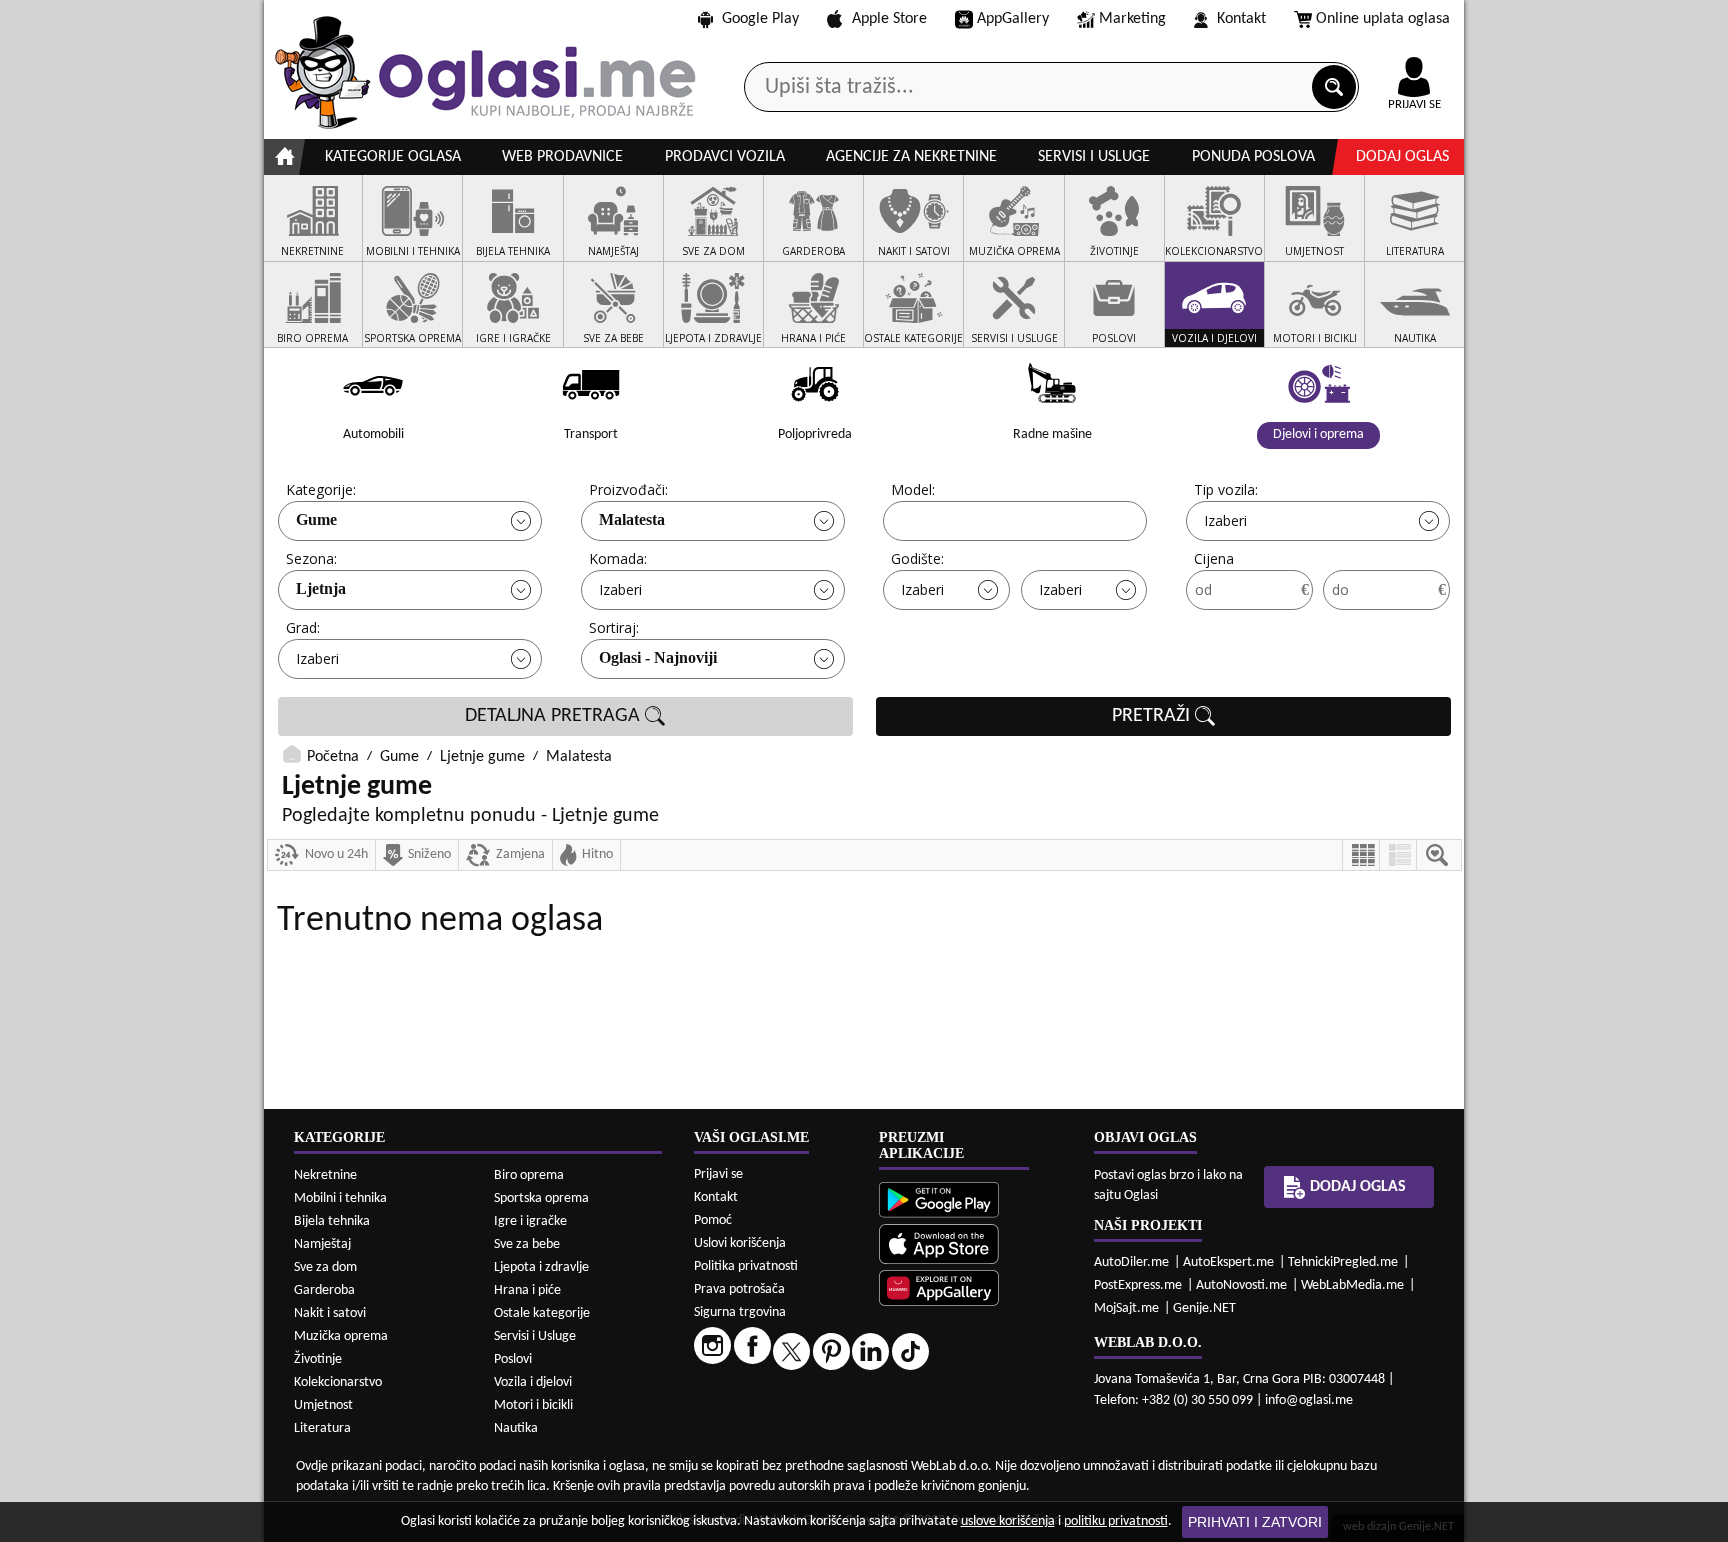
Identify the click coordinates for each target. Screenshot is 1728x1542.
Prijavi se (718, 1174)
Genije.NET (1204, 1308)
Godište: (917, 558)
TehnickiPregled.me (1343, 1262)
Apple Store (889, 19)
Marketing (1132, 19)
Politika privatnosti (746, 1266)
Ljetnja (321, 588)
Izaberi (1225, 520)
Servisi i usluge (1094, 157)
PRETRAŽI (1153, 716)
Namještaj (322, 1244)
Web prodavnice (562, 157)
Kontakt (1241, 19)
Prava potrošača (739, 1289)
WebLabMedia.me (1352, 1285)
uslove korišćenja (1008, 1521)
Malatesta (632, 519)
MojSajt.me (1126, 1308)
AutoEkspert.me (1228, 1262)
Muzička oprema (341, 1336)
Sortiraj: (614, 627)
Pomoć (713, 1220)
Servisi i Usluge (535, 1336)
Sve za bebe (527, 1244)
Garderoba (324, 1290)
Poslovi (513, 1359)
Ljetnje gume (482, 757)
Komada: (618, 558)
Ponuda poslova (1253, 157)
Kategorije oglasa (393, 157)
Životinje (318, 1359)
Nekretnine (325, 1175)
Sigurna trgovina (740, 1312)
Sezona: (311, 558)
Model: (913, 489)
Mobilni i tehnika (340, 1198)
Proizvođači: (628, 489)
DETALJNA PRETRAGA (555, 716)
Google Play (760, 19)
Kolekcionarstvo (338, 1382)
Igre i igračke (530, 1221)
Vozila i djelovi (533, 1382)
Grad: (303, 627)
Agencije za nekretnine (911, 157)
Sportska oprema (541, 1198)
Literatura (322, 1428)
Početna (333, 757)
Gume (316, 519)
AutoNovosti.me (1241, 1285)
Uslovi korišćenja (740, 1243)
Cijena (1214, 558)
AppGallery (1013, 19)
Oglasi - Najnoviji (658, 657)
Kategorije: (321, 489)
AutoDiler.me (1131, 1262)
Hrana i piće (527, 1290)
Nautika (516, 1428)
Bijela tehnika (332, 1221)
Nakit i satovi (330, 1313)
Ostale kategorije (542, 1313)
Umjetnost (323, 1405)
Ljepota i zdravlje (541, 1267)
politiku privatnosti (1116, 1521)
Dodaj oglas (1402, 157)
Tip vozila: (1226, 489)
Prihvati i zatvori (1255, 1522)
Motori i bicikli (533, 1405)
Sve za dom (325, 1267)
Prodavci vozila (725, 157)
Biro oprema (529, 1175)
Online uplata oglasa (1383, 19)
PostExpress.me (1138, 1285)
